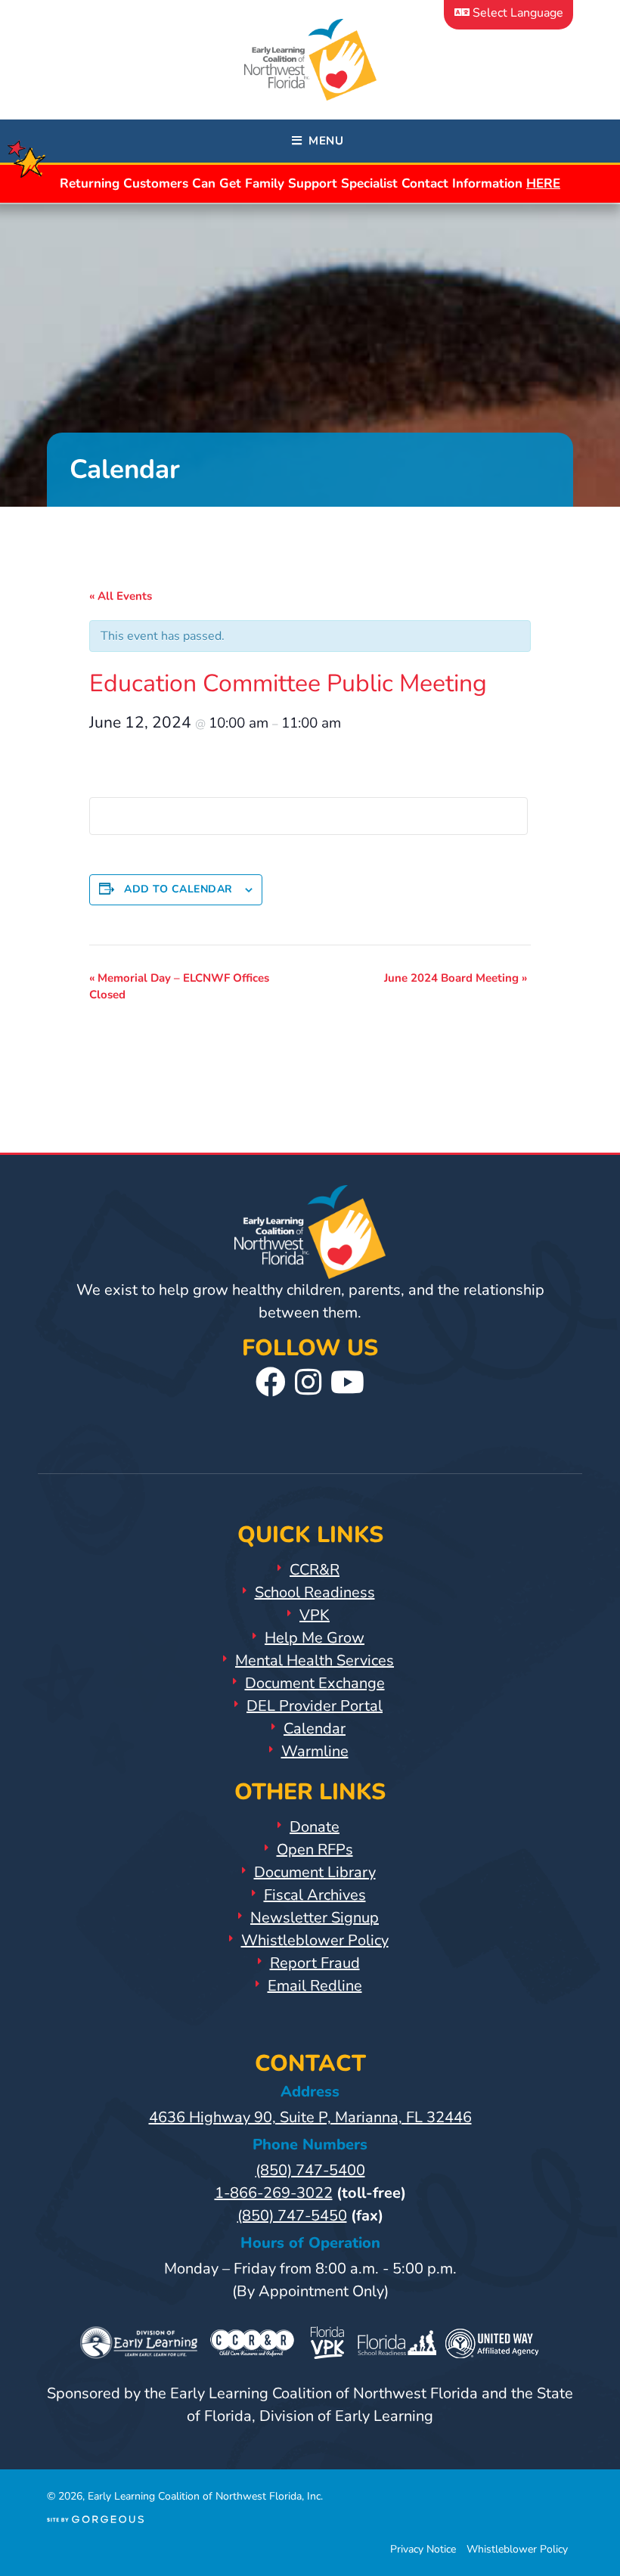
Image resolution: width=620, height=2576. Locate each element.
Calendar (315, 1729)
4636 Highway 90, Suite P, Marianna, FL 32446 (310, 2117)
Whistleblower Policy (315, 1940)
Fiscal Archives (315, 1895)
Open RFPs (315, 1850)
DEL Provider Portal (315, 1706)
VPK (315, 1615)
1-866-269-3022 (274, 2193)
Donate (315, 1827)
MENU (322, 141)
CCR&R (315, 1570)
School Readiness (315, 1592)
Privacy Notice (423, 2549)
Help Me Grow (315, 1638)
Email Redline (315, 1986)
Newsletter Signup (315, 1918)
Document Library (315, 1872)
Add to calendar (178, 889)
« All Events (121, 596)
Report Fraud (315, 1963)
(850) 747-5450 (292, 2216)
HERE (543, 183)
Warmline (315, 1751)
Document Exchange (315, 1683)
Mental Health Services (315, 1660)
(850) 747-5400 (310, 2170)
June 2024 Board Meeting (456, 978)
